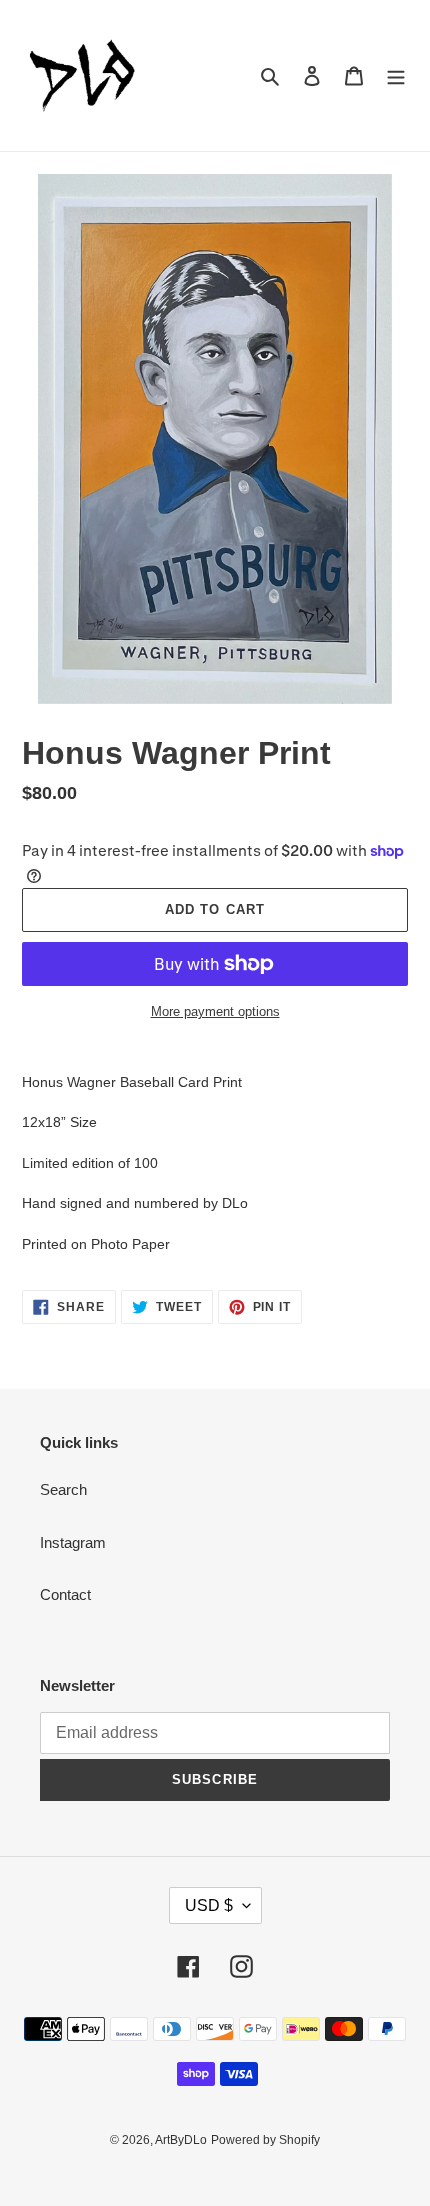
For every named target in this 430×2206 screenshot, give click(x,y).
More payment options (215, 1011)
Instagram (73, 1542)
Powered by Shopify (265, 2140)
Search (63, 1489)
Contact (65, 1594)
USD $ (209, 1905)
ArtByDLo (181, 2140)
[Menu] (396, 75)
